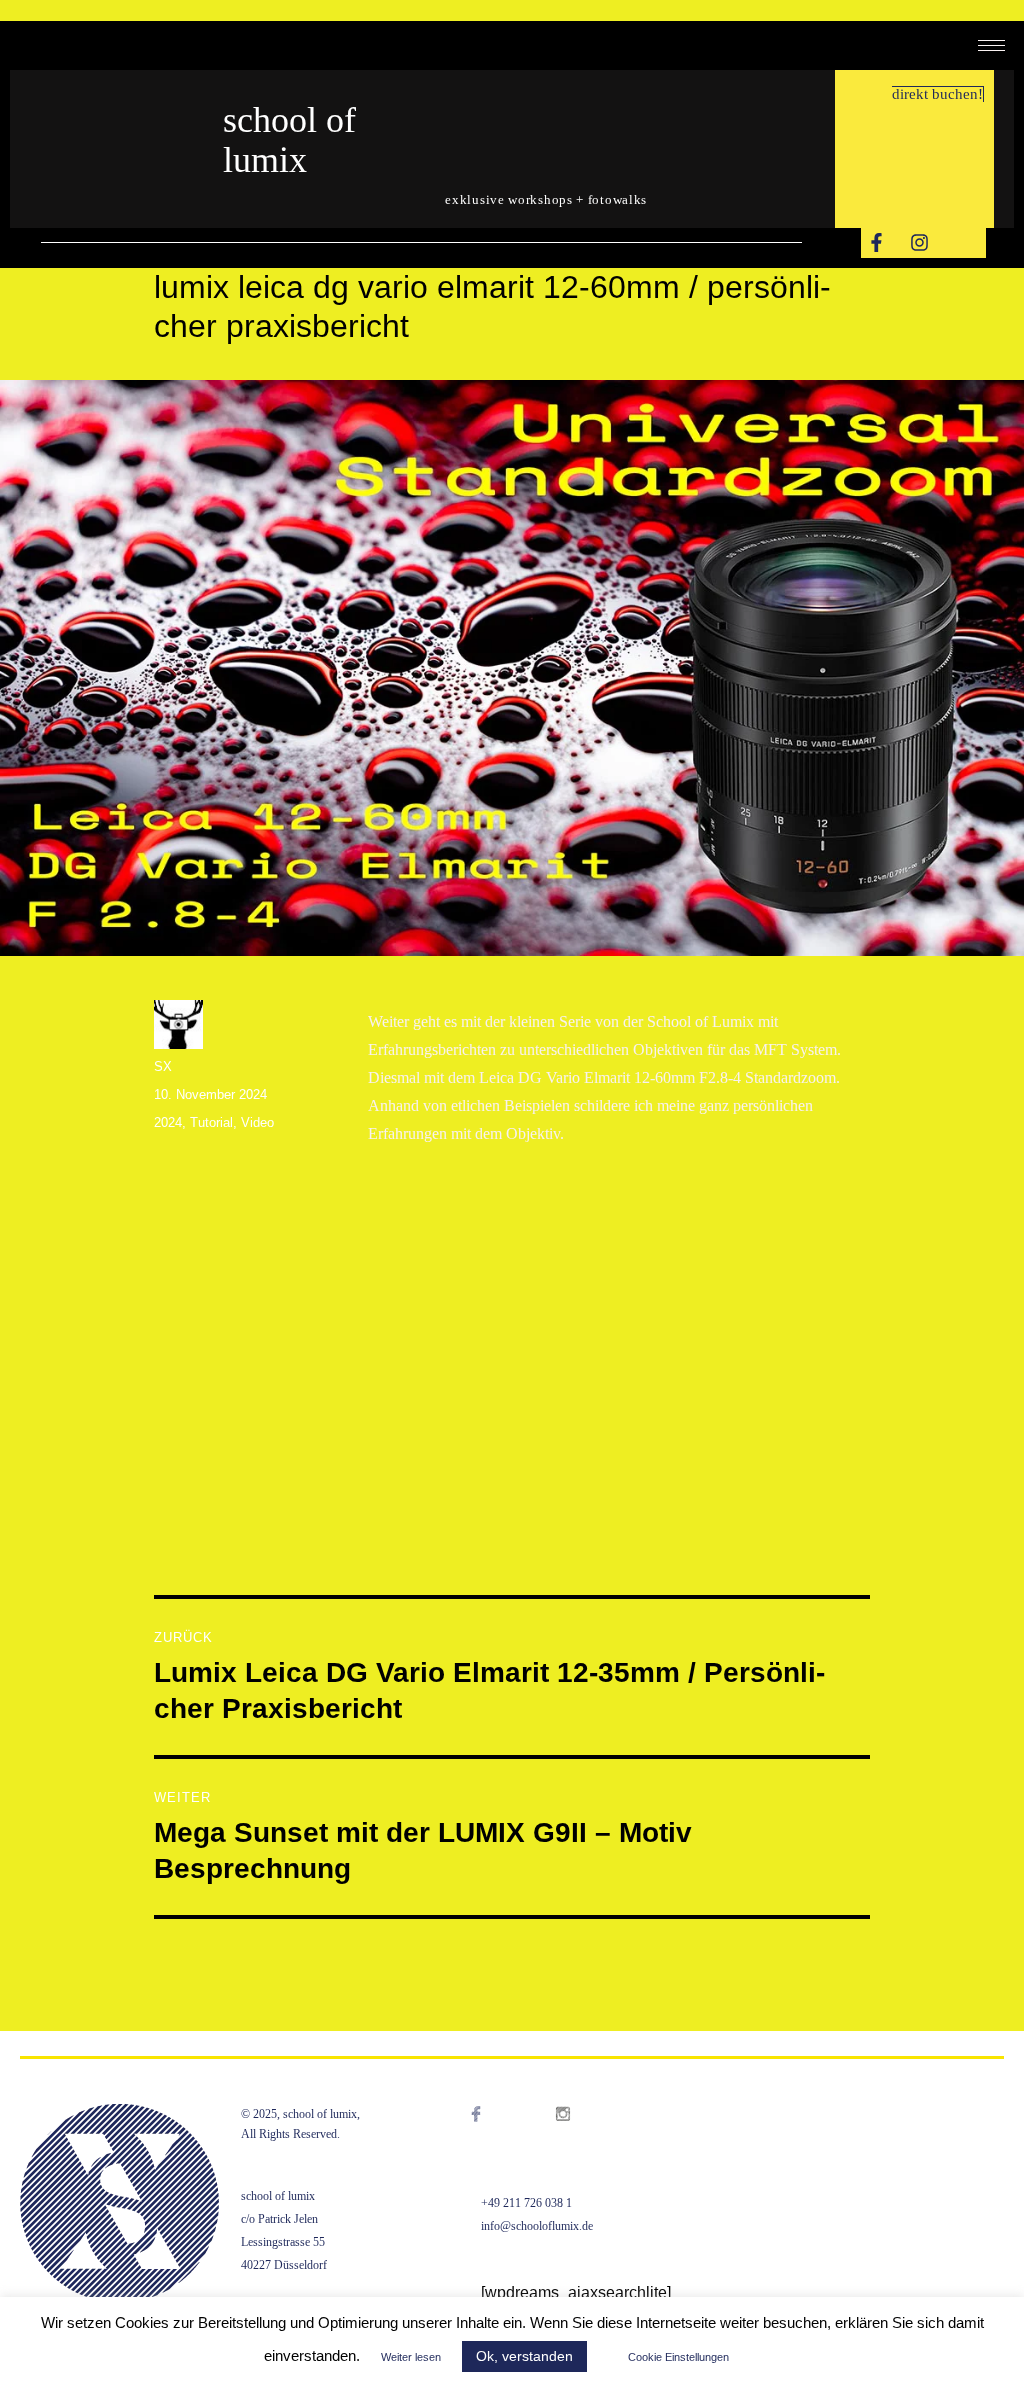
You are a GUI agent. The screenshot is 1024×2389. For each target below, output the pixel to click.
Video (257, 1122)
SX (163, 1066)
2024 (168, 1122)
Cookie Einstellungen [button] (678, 2357)
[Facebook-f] (876, 243)
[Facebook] (496, 2139)
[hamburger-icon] (991, 45)
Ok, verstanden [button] (524, 2356)
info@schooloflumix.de (537, 2226)
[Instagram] (919, 243)
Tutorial (211, 1122)
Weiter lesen (411, 2357)
